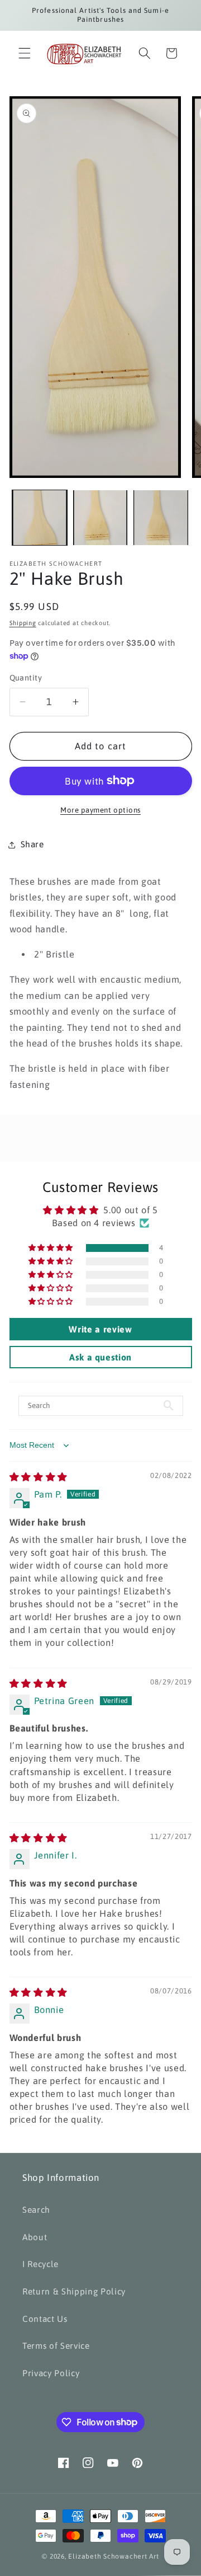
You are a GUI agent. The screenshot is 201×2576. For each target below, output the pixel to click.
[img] (39, 1477)
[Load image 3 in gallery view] (161, 518)
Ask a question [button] (100, 1357)
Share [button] (32, 844)
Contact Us (45, 2319)
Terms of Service (56, 2346)
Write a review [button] (100, 1329)
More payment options (100, 810)
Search (36, 2210)
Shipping (23, 623)
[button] (25, 53)
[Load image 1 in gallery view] (40, 518)
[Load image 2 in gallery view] (100, 518)
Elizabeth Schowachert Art (113, 2556)
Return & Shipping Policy (74, 2291)
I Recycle (40, 2264)
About (35, 2237)
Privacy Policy (51, 2373)
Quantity (26, 678)
